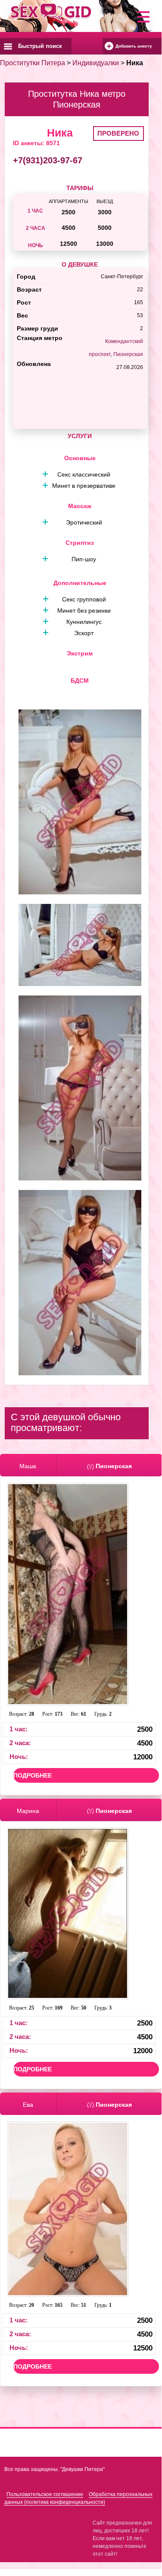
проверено (118, 133)
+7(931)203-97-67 (48, 160)
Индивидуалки (96, 63)
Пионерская (128, 354)
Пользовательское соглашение (45, 2494)
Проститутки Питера (33, 63)
